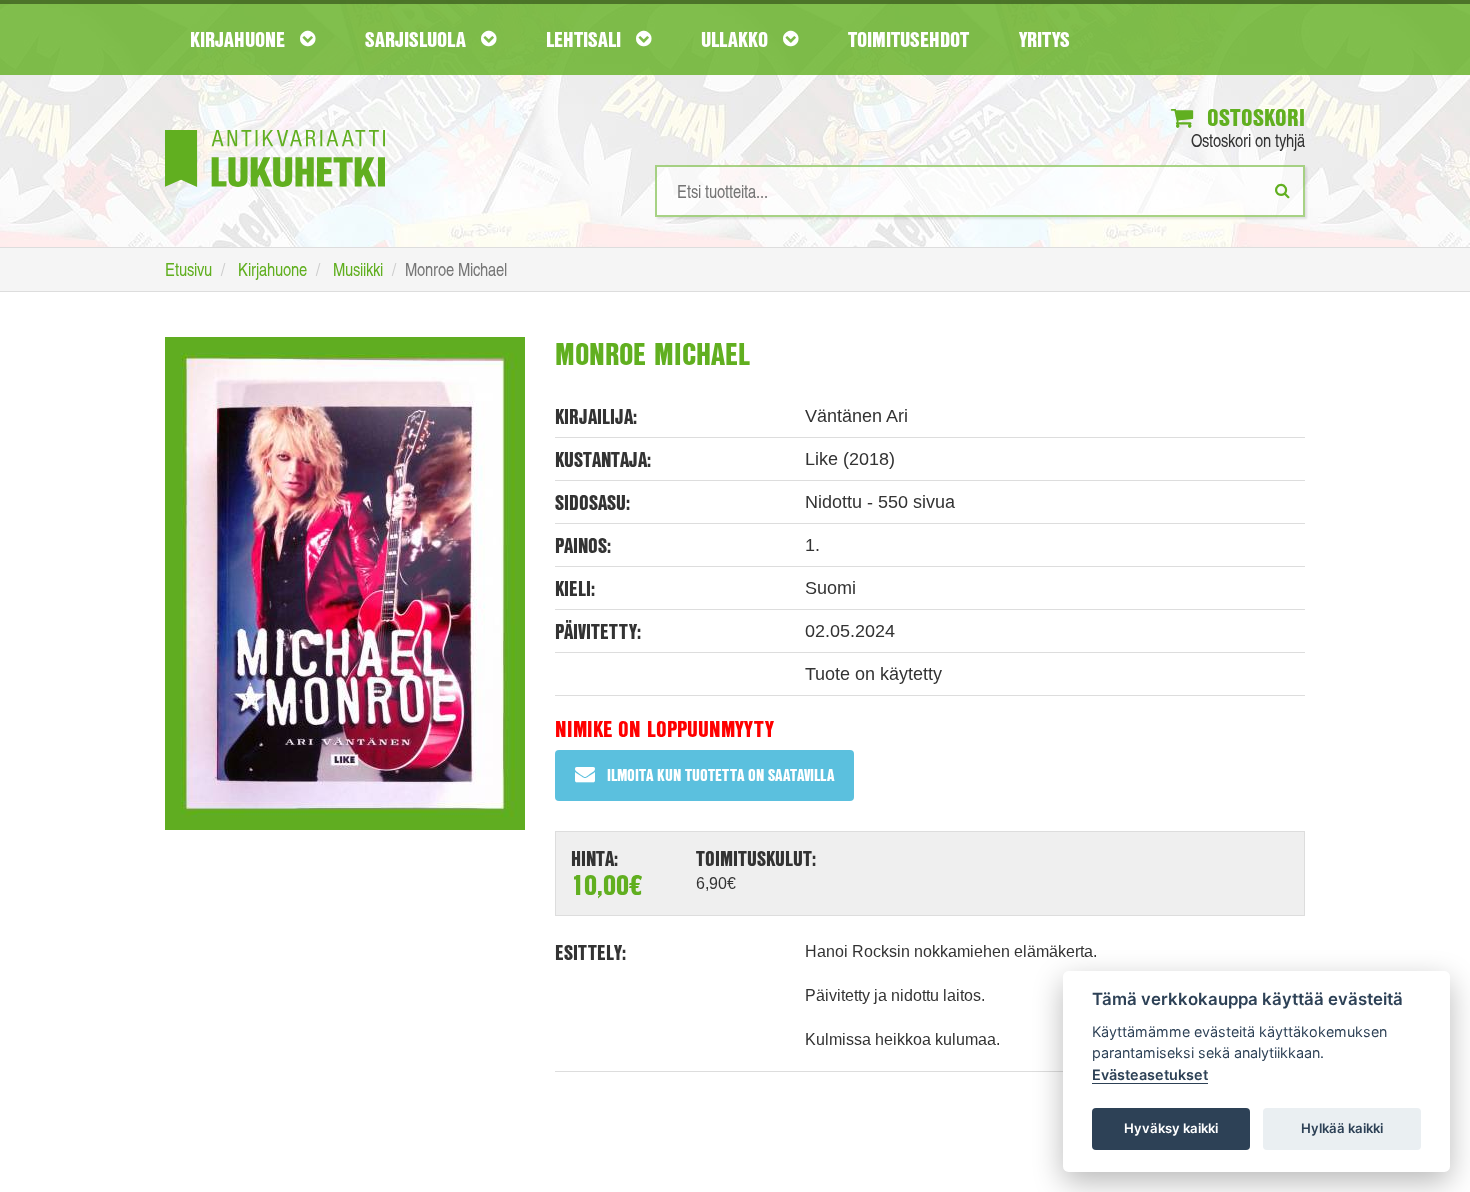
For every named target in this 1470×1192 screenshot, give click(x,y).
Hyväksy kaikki (1171, 1128)
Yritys (1044, 39)
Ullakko (737, 39)
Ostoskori (1253, 117)
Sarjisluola (418, 39)
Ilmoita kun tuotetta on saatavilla (720, 774)
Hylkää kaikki (1342, 1128)
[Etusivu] (275, 128)
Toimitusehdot (908, 39)
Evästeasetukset (1150, 1074)
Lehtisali (586, 39)
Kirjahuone (240, 39)
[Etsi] (1282, 190)
